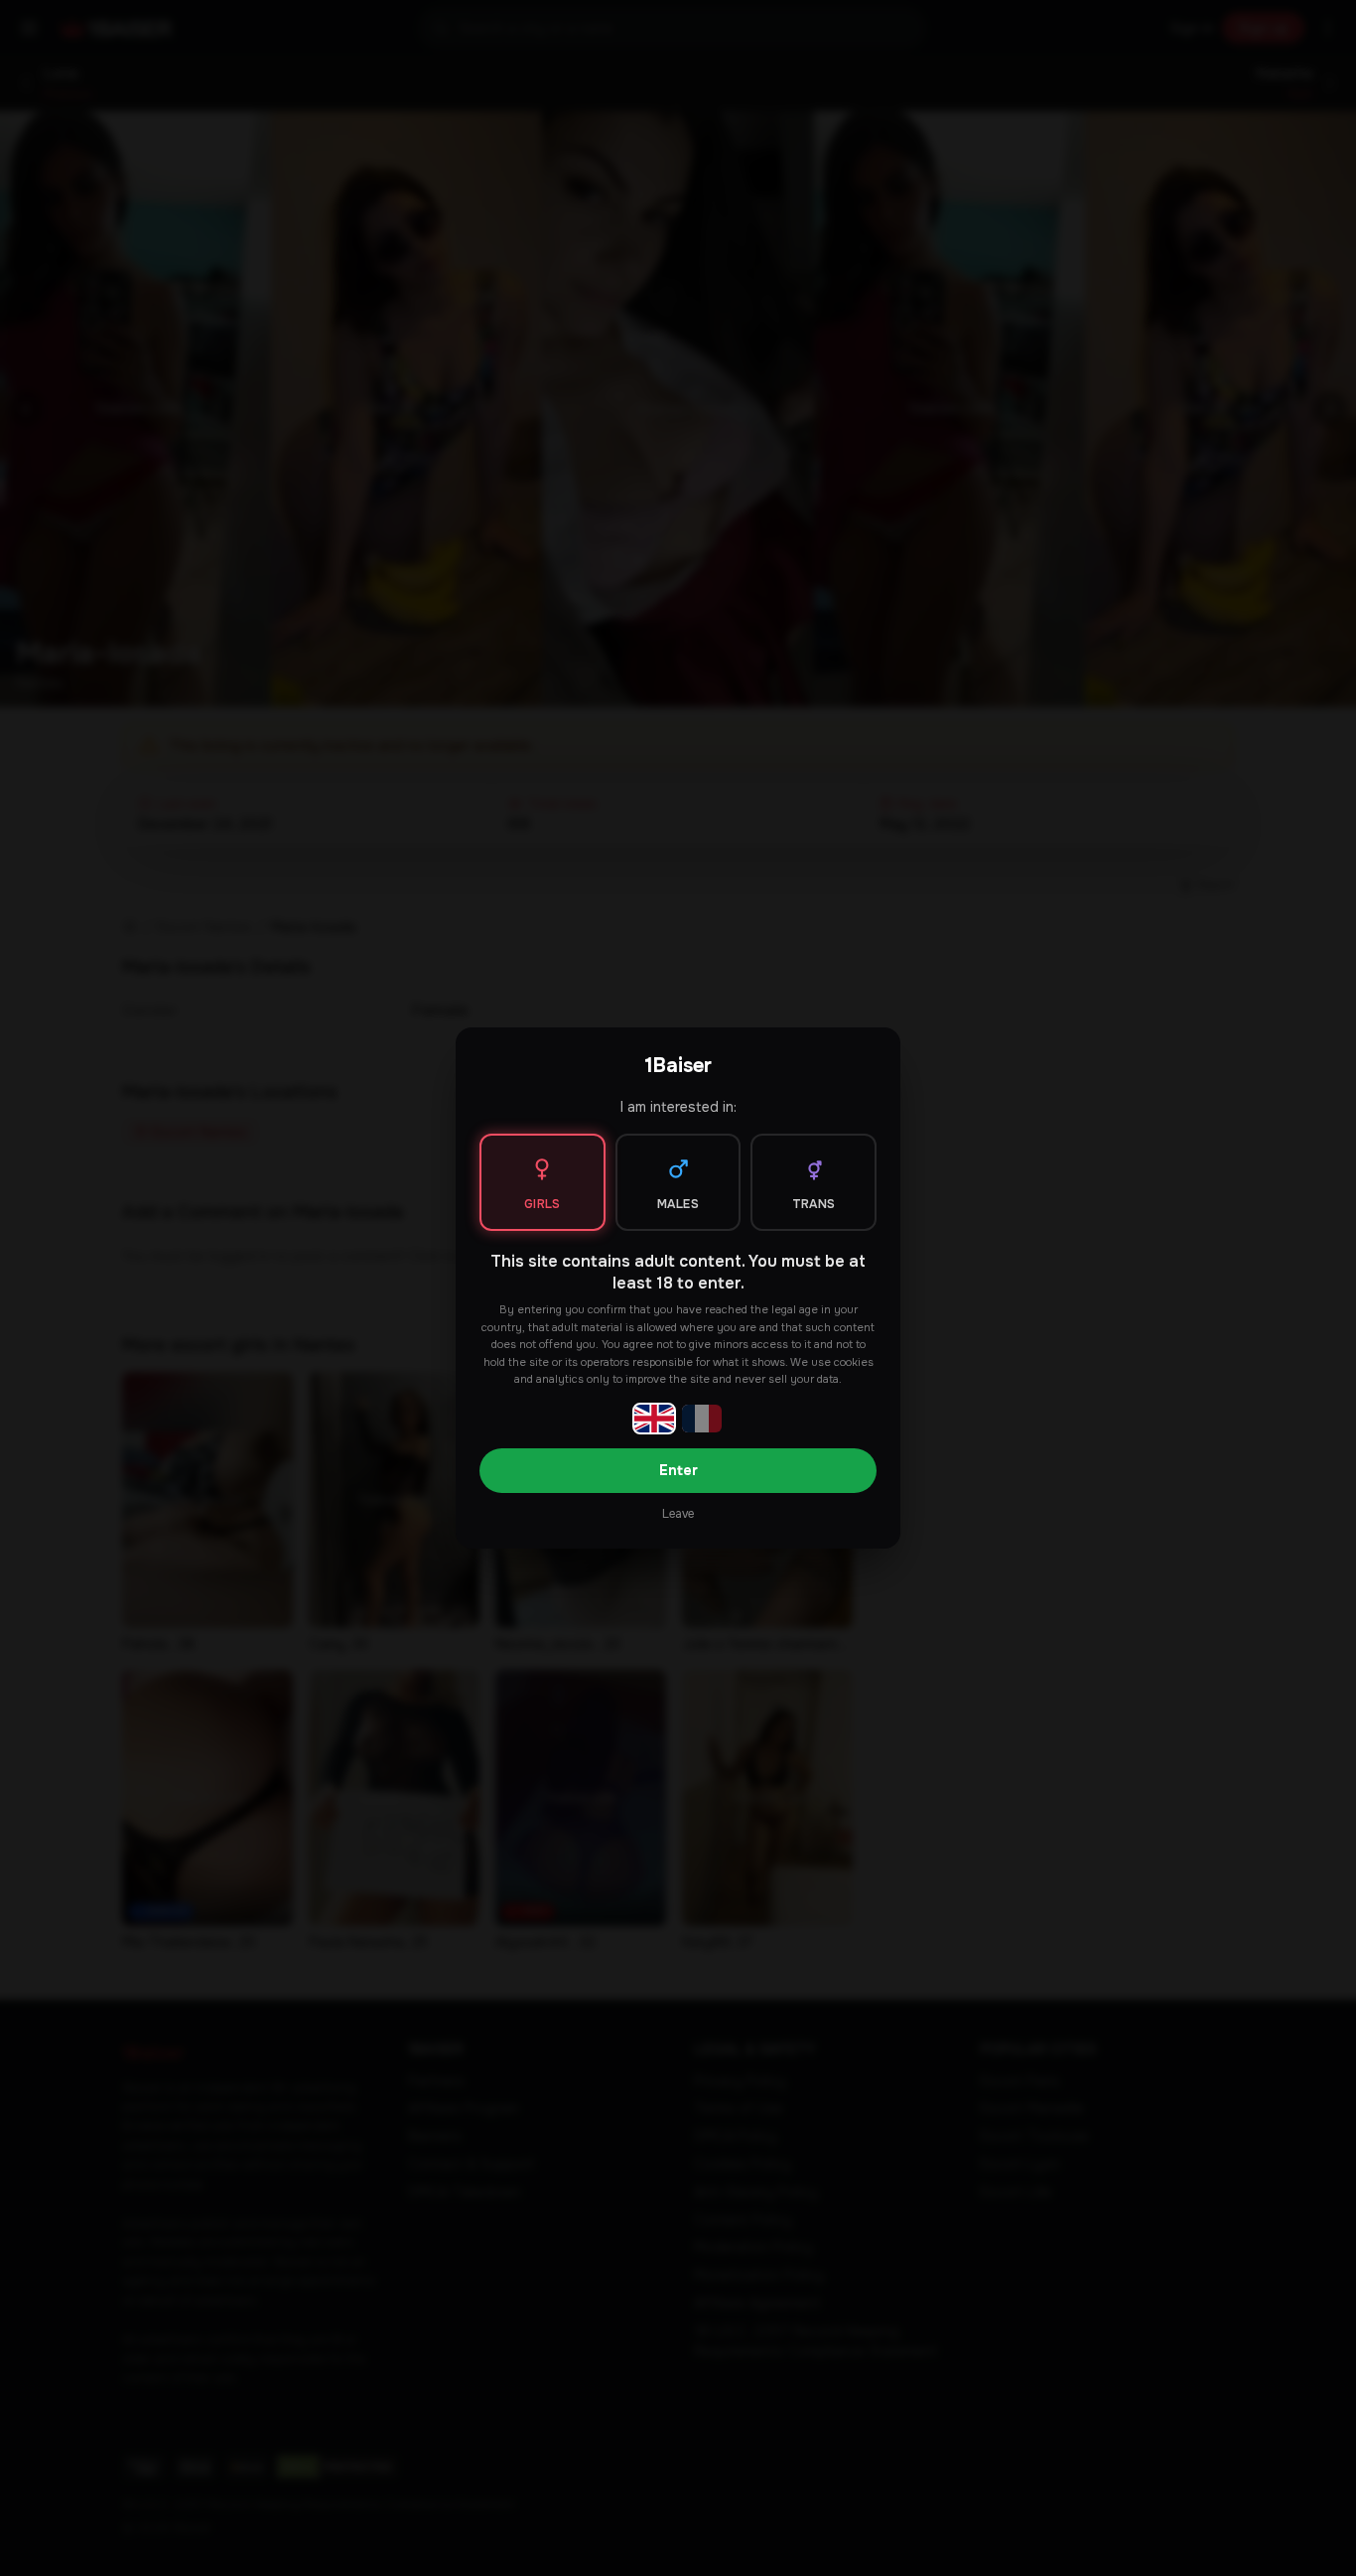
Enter (678, 1470)
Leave (678, 1514)
